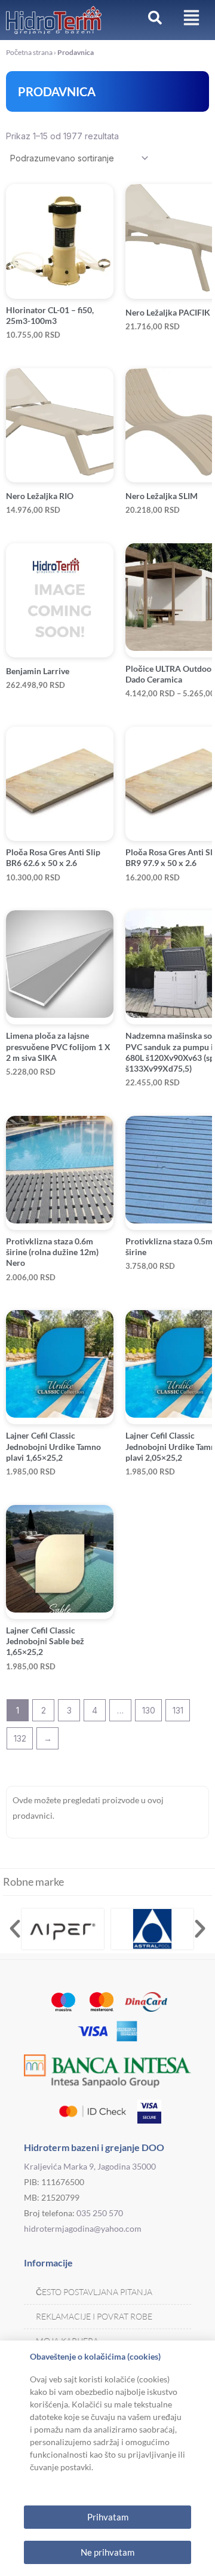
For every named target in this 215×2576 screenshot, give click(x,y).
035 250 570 (100, 2213)
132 (20, 1738)
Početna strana (29, 52)
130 (149, 1710)
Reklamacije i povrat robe (94, 2316)
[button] (15, 1929)
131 (178, 1710)
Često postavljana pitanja (94, 2292)
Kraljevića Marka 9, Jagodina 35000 (90, 2166)
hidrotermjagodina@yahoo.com (83, 2228)
